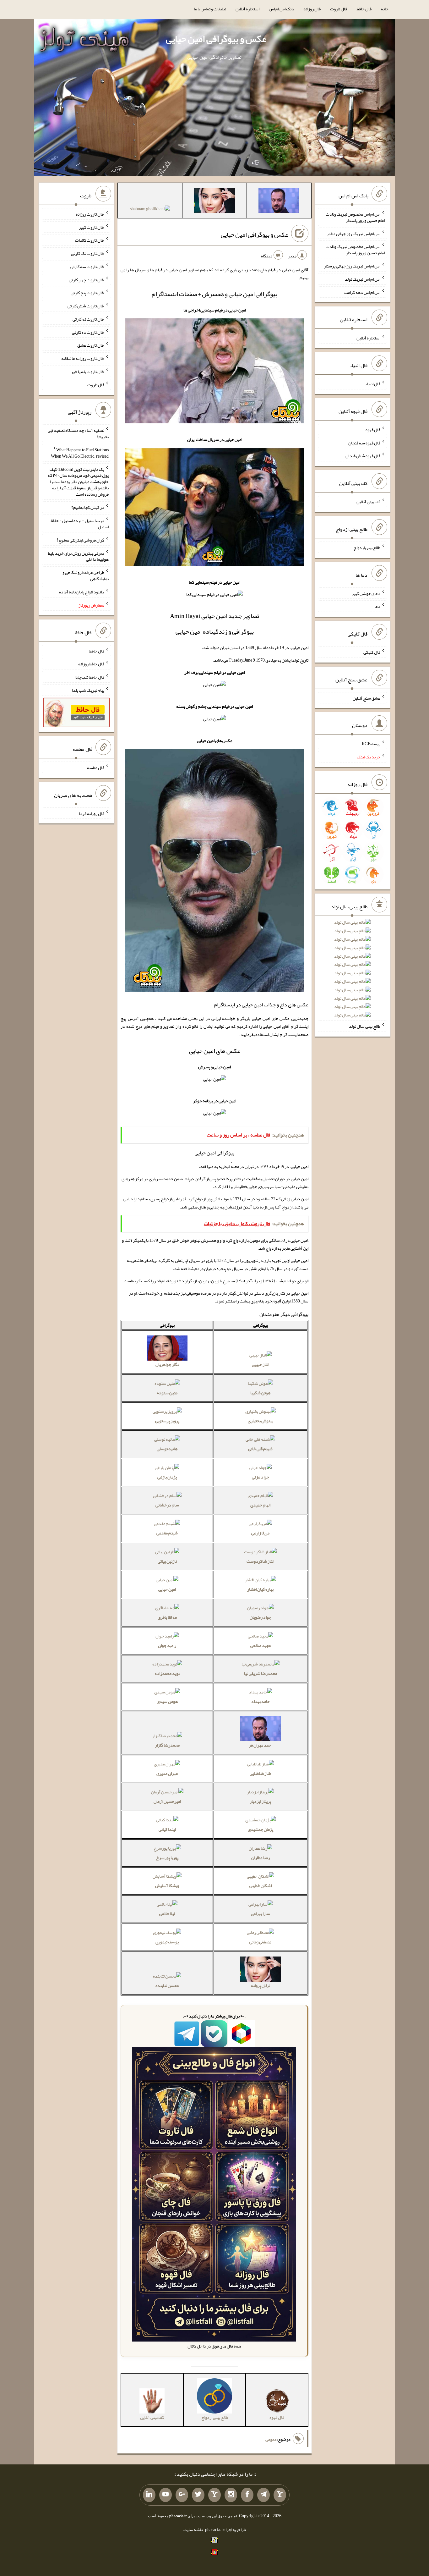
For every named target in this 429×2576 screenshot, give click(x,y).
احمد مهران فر (261, 1745)
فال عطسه (96, 768)
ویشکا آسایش (167, 1885)
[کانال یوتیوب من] (166, 2495)
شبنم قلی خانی (260, 1449)
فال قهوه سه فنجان (364, 443)
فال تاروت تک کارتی (88, 253)
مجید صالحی (261, 1645)
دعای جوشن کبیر (366, 593)
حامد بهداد (261, 1701)
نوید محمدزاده (167, 1673)
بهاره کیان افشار (260, 1589)
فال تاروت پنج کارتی (87, 293)
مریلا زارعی (260, 1533)
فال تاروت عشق (91, 345)
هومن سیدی (167, 1701)
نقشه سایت (193, 2529)
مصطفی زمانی (260, 1942)
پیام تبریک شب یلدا (88, 690)
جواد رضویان (261, 1617)
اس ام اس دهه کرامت (362, 292)
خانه (385, 9)
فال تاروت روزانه (90, 214)
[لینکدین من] (149, 2495)
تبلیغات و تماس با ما (210, 9)
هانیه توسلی (167, 1449)
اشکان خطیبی (261, 1885)
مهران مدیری (167, 1773)
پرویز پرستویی (167, 1421)
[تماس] (215, 2495)
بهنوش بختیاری (261, 1421)
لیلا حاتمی (167, 1913)
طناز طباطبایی (261, 1773)
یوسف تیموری (167, 1942)
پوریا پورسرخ (167, 1858)
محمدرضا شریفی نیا (261, 1673)
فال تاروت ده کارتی (88, 332)
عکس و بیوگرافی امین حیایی (216, 39)
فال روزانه (312, 9)
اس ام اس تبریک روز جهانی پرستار (352, 266)
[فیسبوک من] (247, 2495)
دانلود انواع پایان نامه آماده (82, 592)
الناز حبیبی (261, 1364)
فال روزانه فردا (92, 813)
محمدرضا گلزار (167, 1745)
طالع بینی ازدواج (367, 548)
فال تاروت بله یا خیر (88, 372)
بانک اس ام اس (281, 9)
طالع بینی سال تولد (365, 1026)
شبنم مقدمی (167, 1533)
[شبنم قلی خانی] (150, 210)
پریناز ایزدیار (260, 1801)
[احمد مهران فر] (279, 202)
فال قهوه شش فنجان (363, 456)
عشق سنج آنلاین (367, 698)
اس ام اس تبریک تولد (363, 279)
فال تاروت (339, 9)
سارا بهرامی (261, 1913)
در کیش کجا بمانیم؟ (88, 507)
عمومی (271, 2439)
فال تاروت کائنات (90, 240)
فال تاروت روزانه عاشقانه (83, 358)
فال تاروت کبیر (92, 227)
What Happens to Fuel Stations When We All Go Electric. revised (80, 453)
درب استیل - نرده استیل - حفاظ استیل (80, 524)
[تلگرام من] (263, 2495)
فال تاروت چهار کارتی (87, 279)
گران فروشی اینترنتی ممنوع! (81, 540)
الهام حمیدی (260, 1505)
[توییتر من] (198, 2495)
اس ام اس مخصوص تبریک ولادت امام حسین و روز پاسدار (355, 217)
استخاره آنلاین (247, 9)
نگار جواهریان (167, 1364)
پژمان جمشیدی (261, 1829)
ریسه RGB (371, 744)
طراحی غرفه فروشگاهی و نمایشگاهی (86, 575)
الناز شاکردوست (260, 1561)
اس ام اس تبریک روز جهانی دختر (353, 233)
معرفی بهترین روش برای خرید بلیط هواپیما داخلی (78, 556)
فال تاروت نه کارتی (88, 319)
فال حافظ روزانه (91, 664)
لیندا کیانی (167, 1829)
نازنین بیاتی (167, 1561)
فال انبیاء (373, 384)
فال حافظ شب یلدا (89, 677)
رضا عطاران (261, 1858)
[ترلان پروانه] (215, 202)
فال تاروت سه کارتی (87, 267)
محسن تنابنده (167, 1985)
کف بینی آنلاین (368, 502)
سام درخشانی (167, 1505)
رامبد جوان (167, 1645)
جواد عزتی (261, 1477)
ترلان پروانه (261, 1985)
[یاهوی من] (280, 2495)
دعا (377, 606)
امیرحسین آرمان (167, 1801)
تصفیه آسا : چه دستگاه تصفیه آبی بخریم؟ (78, 433)
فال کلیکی (372, 652)
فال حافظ (364, 9)
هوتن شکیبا (260, 1393)
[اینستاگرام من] (231, 2495)
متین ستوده (167, 1393)
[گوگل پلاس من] (182, 2495)
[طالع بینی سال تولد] (352, 971)
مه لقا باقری (167, 1617)
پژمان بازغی (167, 1477)
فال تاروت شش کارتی (86, 306)
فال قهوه (373, 430)
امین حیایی (167, 1589)
